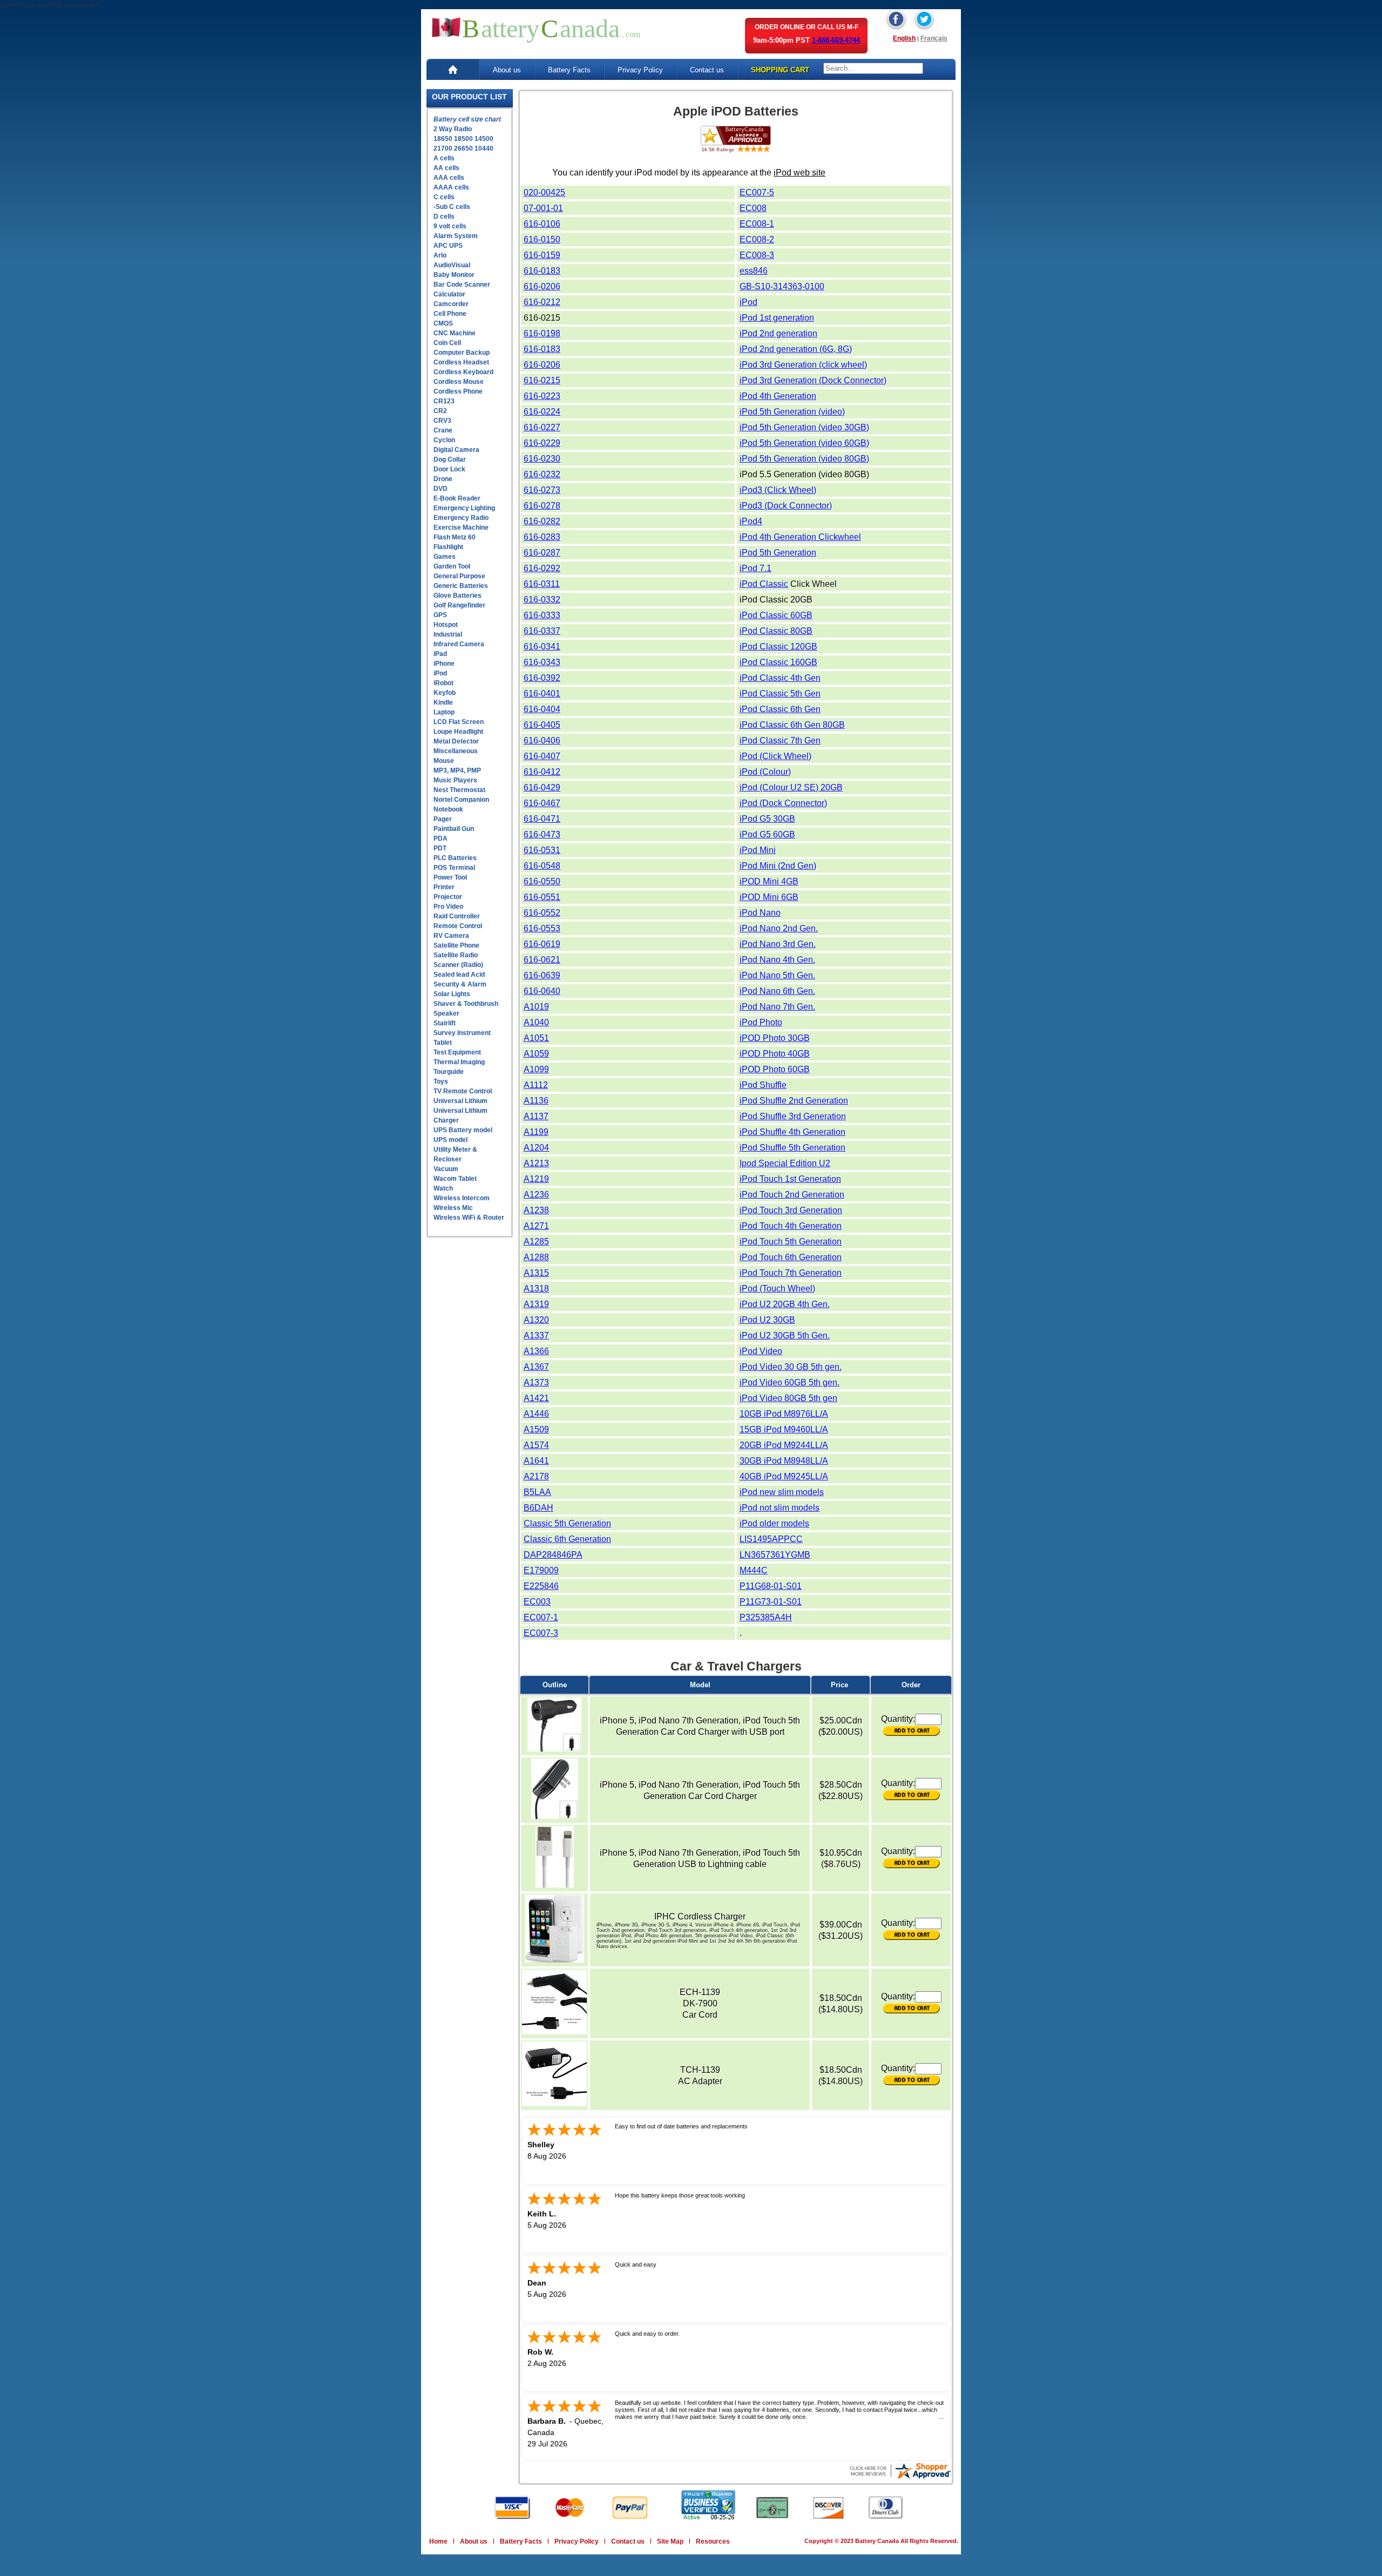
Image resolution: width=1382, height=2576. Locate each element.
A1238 (536, 1210)
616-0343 (542, 662)
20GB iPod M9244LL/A (784, 1445)
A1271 (536, 1226)
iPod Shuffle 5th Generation (792, 1148)
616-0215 (542, 380)
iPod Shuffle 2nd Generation (794, 1101)
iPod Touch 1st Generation (790, 1179)
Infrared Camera (459, 644)
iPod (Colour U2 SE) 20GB (791, 787)
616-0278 (542, 506)
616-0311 (542, 584)
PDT (440, 848)
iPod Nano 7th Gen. (777, 1007)
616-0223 (542, 396)
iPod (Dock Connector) (783, 803)
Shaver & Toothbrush (466, 1004)
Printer (444, 887)
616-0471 (542, 819)
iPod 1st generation (777, 318)
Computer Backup (462, 353)
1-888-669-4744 (836, 40)
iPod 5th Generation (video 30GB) (804, 427)
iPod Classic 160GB (778, 662)
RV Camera (451, 936)
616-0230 (542, 459)
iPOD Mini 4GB (769, 881)
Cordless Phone (458, 391)
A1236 (536, 1195)
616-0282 (542, 521)
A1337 (536, 1336)
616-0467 (542, 803)
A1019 (536, 1007)
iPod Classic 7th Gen (780, 741)
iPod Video (761, 1351)
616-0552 (542, 913)
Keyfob (445, 693)
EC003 (537, 1602)
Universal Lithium (460, 1101)
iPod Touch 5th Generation (791, 1242)
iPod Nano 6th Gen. (777, 991)
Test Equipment (457, 1052)
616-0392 (542, 678)
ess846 (754, 271)
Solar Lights (452, 994)
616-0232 (542, 474)
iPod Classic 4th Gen (780, 678)
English (904, 38)
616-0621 (542, 960)
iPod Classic (764, 584)
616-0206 (542, 286)
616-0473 (542, 834)
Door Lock (449, 469)
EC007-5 (757, 192)
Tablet (443, 1043)
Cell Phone (450, 314)
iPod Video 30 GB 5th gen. (791, 1367)
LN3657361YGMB (775, 1555)
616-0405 (542, 725)
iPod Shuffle (763, 1085)
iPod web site (800, 173)
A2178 (536, 1476)
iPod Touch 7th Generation (791, 1273)
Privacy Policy (640, 70)
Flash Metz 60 (455, 537)
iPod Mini (758, 850)
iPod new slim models (782, 1492)
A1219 (536, 1179)
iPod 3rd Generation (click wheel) (803, 365)
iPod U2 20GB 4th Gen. (785, 1304)
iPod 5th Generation (778, 553)
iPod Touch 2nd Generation (792, 1195)
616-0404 (542, 709)
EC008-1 (757, 224)
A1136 (536, 1101)
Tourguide (449, 1072)
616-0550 (542, 881)
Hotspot (446, 625)
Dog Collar (450, 459)
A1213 (536, 1163)
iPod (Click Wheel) (775, 756)
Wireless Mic (453, 1208)
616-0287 (542, 553)
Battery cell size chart (467, 119)
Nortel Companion (461, 800)
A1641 (536, 1461)
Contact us (707, 70)
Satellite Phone (456, 945)
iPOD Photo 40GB (775, 1054)
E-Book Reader (457, 498)
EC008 (753, 208)
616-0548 (542, 866)
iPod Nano (760, 913)
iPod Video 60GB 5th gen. (790, 1382)
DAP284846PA (553, 1555)
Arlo (440, 255)
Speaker (446, 1013)
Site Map (670, 2541)
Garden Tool (452, 566)
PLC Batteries (455, 858)
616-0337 (542, 631)
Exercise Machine (461, 528)
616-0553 (542, 928)
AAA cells (449, 178)
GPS (440, 615)
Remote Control (458, 926)
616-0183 (542, 271)
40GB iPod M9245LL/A (784, 1476)
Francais (934, 38)
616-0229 (542, 443)
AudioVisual (452, 265)
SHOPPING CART (780, 70)
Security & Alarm (460, 984)
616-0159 (542, 255)
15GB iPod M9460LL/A (784, 1429)
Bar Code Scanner (462, 285)
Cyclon (444, 440)
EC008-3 (757, 255)
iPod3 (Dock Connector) (786, 506)
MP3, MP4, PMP (457, 770)
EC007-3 (541, 1633)
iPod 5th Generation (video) (792, 412)
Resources (713, 2541)
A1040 (536, 1022)
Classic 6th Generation (567, 1539)
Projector (448, 897)
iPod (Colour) (765, 772)
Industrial (448, 634)
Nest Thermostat (459, 790)
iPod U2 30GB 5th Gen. (785, 1336)
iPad (440, 654)
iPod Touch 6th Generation (791, 1257)
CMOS (443, 323)
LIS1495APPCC (771, 1539)
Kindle (443, 702)
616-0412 (542, 772)
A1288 (536, 1257)
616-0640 (542, 991)
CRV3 (442, 421)
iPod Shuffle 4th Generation (792, 1132)
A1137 (536, 1116)
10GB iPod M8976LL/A (784, 1414)
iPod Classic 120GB (778, 647)
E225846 (541, 1586)
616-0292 (542, 568)
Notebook (448, 809)
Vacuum (446, 1169)
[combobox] (873, 68)
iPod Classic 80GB (776, 631)
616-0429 (542, 787)
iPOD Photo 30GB (775, 1038)
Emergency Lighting (464, 508)
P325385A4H (766, 1617)
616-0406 (542, 741)
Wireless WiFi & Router (469, 1218)
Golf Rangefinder (459, 605)
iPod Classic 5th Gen (780, 694)
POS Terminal (454, 868)
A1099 (536, 1069)
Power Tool (450, 877)
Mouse (444, 761)
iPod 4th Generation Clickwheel (800, 537)
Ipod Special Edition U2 (785, 1163)
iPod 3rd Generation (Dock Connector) (813, 380)
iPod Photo (761, 1022)
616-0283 (542, 537)
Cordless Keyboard (463, 372)
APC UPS (448, 246)
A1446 (536, 1414)
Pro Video (448, 907)
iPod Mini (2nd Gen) (778, 866)
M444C (754, 1570)
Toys (441, 1081)
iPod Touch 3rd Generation (791, 1210)
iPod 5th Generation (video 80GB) (804, 459)
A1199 (536, 1132)
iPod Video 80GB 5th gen (788, 1398)
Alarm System (456, 236)
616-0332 (542, 600)
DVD (441, 489)
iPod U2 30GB (767, 1320)
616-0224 (542, 412)
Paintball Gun (454, 829)
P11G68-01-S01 (771, 1586)
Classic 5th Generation (567, 1523)
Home (438, 2541)
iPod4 (751, 521)
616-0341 (542, 647)
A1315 (536, 1273)
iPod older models (774, 1523)
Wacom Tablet (455, 1179)
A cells (444, 158)
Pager (443, 819)
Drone (443, 479)
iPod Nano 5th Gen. (777, 975)
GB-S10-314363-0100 (782, 286)
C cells (444, 197)
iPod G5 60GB (767, 834)
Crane (443, 430)
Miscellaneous (456, 751)
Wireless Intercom (462, 1198)
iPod (440, 673)
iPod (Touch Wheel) (777, 1289)
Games (445, 557)
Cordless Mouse (459, 382)
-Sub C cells (452, 207)
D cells (444, 217)
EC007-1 (541, 1617)
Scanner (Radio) (458, 965)
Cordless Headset (461, 362)
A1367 (536, 1367)
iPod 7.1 (756, 568)
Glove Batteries (458, 596)
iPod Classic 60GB (776, 615)
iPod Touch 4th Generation (791, 1226)
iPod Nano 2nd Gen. (779, 928)
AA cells (446, 168)
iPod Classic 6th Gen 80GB (792, 725)
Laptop (444, 712)
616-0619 (542, 944)
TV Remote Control (463, 1091)
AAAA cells (451, 187)
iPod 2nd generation (778, 333)
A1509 (536, 1429)
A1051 (536, 1038)
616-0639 (542, 975)
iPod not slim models (780, 1508)
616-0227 (542, 427)
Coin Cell (447, 343)
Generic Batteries (461, 586)
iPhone (444, 664)
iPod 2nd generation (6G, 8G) (796, 349)
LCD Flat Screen (459, 722)
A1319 (536, 1304)
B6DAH (538, 1508)
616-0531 (542, 850)
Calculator (449, 294)
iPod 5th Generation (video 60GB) (804, 443)
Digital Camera (456, 450)
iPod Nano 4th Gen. (777, 960)
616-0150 (542, 239)
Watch (443, 1188)
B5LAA (537, 1492)
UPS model (450, 1140)
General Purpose (459, 576)
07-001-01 (543, 208)
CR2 (440, 411)
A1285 (536, 1242)
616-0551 (542, 897)
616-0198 (542, 333)
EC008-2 (757, 239)
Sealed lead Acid (459, 975)
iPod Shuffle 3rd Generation (793, 1116)
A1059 (536, 1054)
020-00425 (544, 192)
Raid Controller (457, 916)
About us (507, 70)
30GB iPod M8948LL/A (784, 1461)
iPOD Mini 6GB (769, 897)
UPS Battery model (463, 1130)
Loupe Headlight (458, 732)
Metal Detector (456, 741)
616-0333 (542, 615)
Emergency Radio (461, 518)
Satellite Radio (456, 955)
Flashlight (448, 547)
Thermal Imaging (459, 1062)
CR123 (444, 401)
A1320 (536, 1320)
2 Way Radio (453, 129)
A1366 (536, 1351)
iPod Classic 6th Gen (780, 709)
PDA (441, 839)
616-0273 (542, 490)
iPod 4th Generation (778, 396)
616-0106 (542, 224)
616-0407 (542, 756)
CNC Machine (455, 333)
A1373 (536, 1382)
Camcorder (451, 304)
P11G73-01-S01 (771, 1602)
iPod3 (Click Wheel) (778, 490)
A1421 (536, 1398)
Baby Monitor (454, 275)
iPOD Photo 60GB (775, 1069)
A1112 (536, 1085)
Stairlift (445, 1023)
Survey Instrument (462, 1033)
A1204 (536, 1148)
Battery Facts (569, 70)
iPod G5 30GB (767, 819)
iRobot (443, 683)
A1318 (536, 1289)
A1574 (536, 1445)
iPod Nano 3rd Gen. (778, 944)
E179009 (541, 1570)
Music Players (455, 780)
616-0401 (542, 694)
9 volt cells (450, 226)
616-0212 (542, 302)
